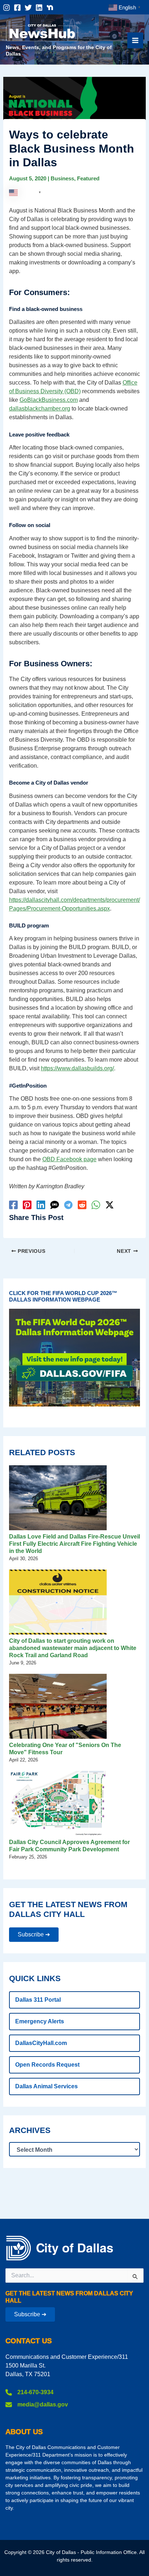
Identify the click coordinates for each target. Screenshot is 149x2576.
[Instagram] (7, 8)
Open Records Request (47, 2065)
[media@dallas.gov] (37, 2405)
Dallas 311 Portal (38, 2000)
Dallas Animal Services (46, 2086)
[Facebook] (17, 8)
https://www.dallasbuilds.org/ (77, 1068)
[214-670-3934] (29, 2392)
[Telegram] (68, 1205)
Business (62, 178)
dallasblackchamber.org (40, 409)
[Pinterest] (27, 1205)
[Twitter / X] (110, 1205)
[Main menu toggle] (135, 40)
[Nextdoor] (50, 8)
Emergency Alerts (40, 2021)
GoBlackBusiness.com (49, 400)
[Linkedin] (39, 8)
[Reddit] (82, 1205)
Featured (88, 178)
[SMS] (55, 1205)
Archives (30, 2130)
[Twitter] (28, 8)
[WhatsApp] (96, 1205)
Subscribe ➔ (34, 1934)
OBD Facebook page (69, 1159)
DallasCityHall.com (41, 2043)
